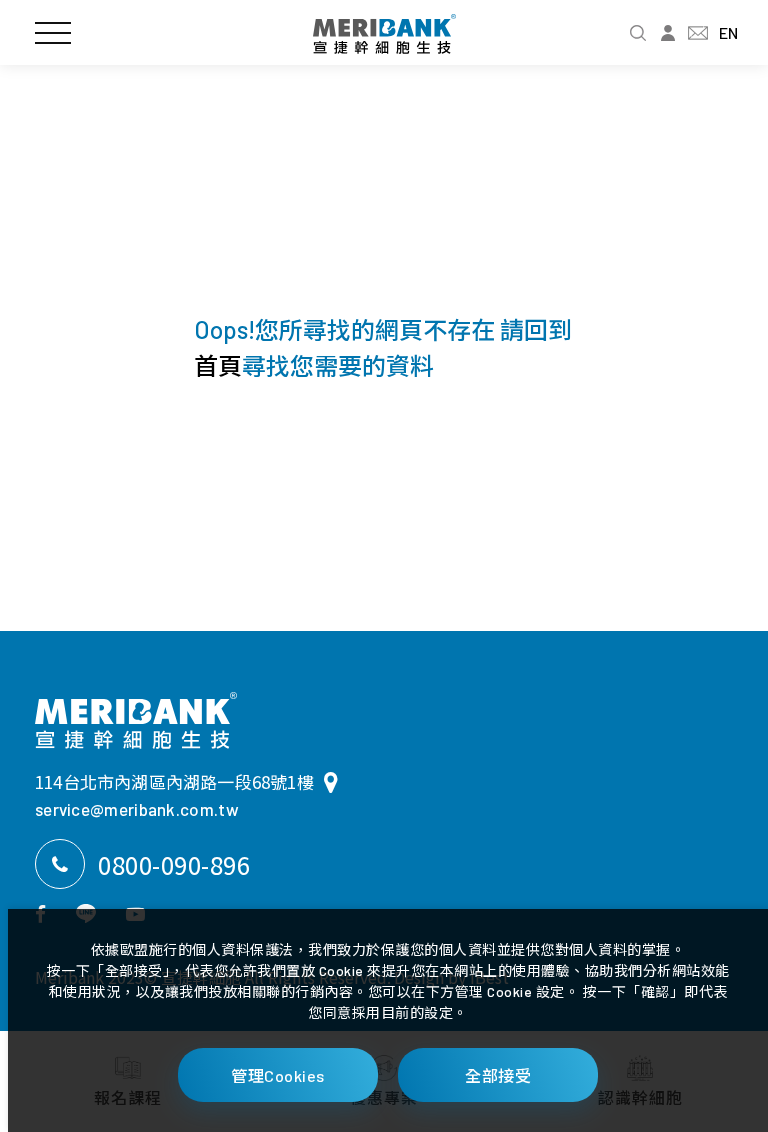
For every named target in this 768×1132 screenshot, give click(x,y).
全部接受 (498, 1075)
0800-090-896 (174, 864)
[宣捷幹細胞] (136, 720)
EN (728, 32)
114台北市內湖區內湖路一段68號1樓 (174, 781)
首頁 (218, 365)
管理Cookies (278, 1075)
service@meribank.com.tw (137, 809)
